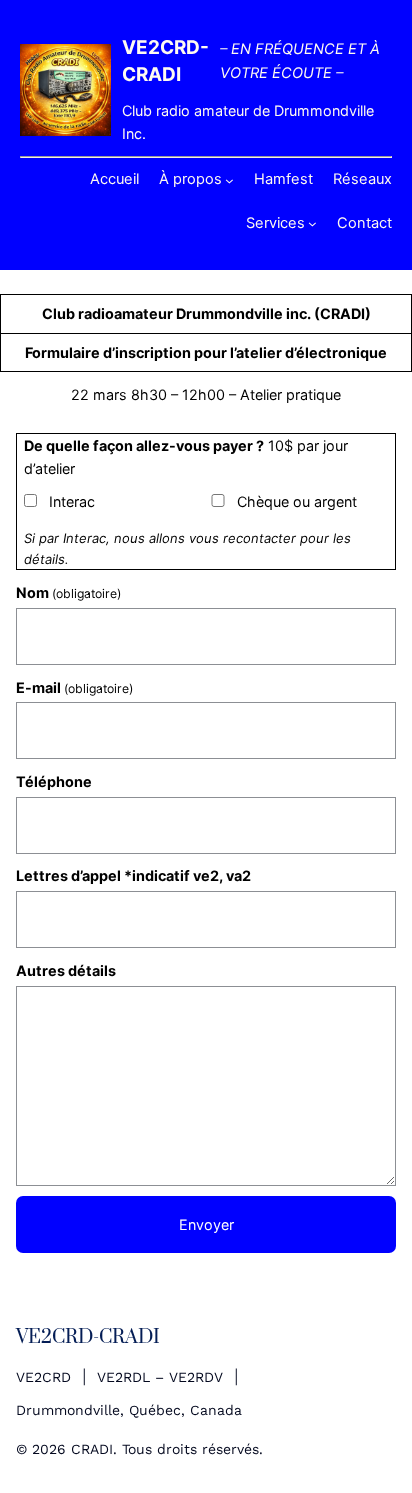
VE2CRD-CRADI (88, 1337)
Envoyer (206, 1224)
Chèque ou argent (297, 501)
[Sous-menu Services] (312, 223)
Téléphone (54, 781)
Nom (68, 592)
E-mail (74, 687)
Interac (72, 501)
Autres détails (66, 970)
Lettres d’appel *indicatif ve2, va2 (133, 875)
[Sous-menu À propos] (229, 180)
